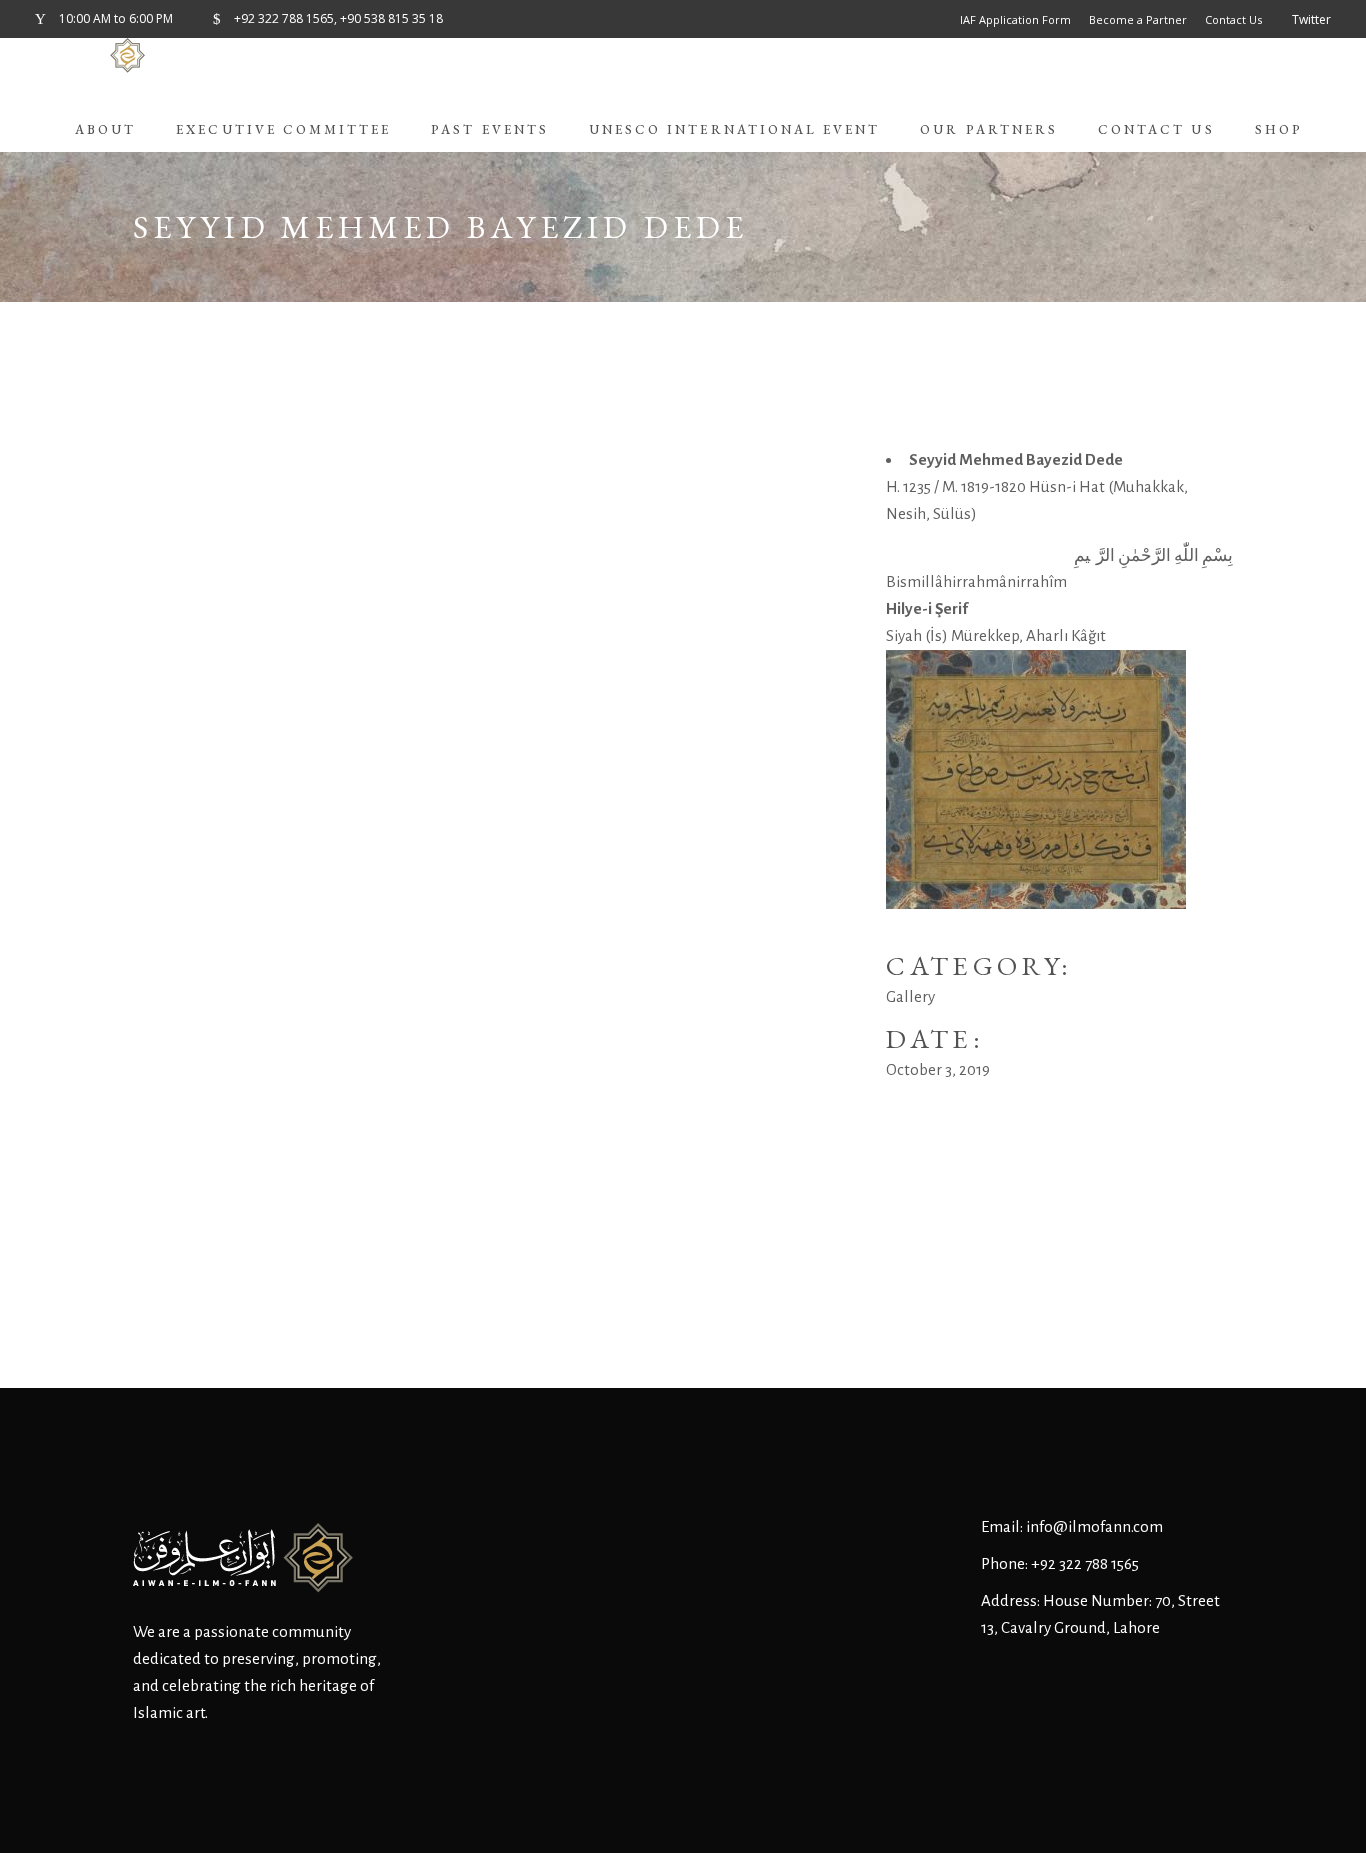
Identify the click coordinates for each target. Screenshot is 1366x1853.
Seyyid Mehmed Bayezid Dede (1016, 459)
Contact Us (1233, 19)
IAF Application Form (1015, 19)
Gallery (910, 996)
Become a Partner (1138, 19)
